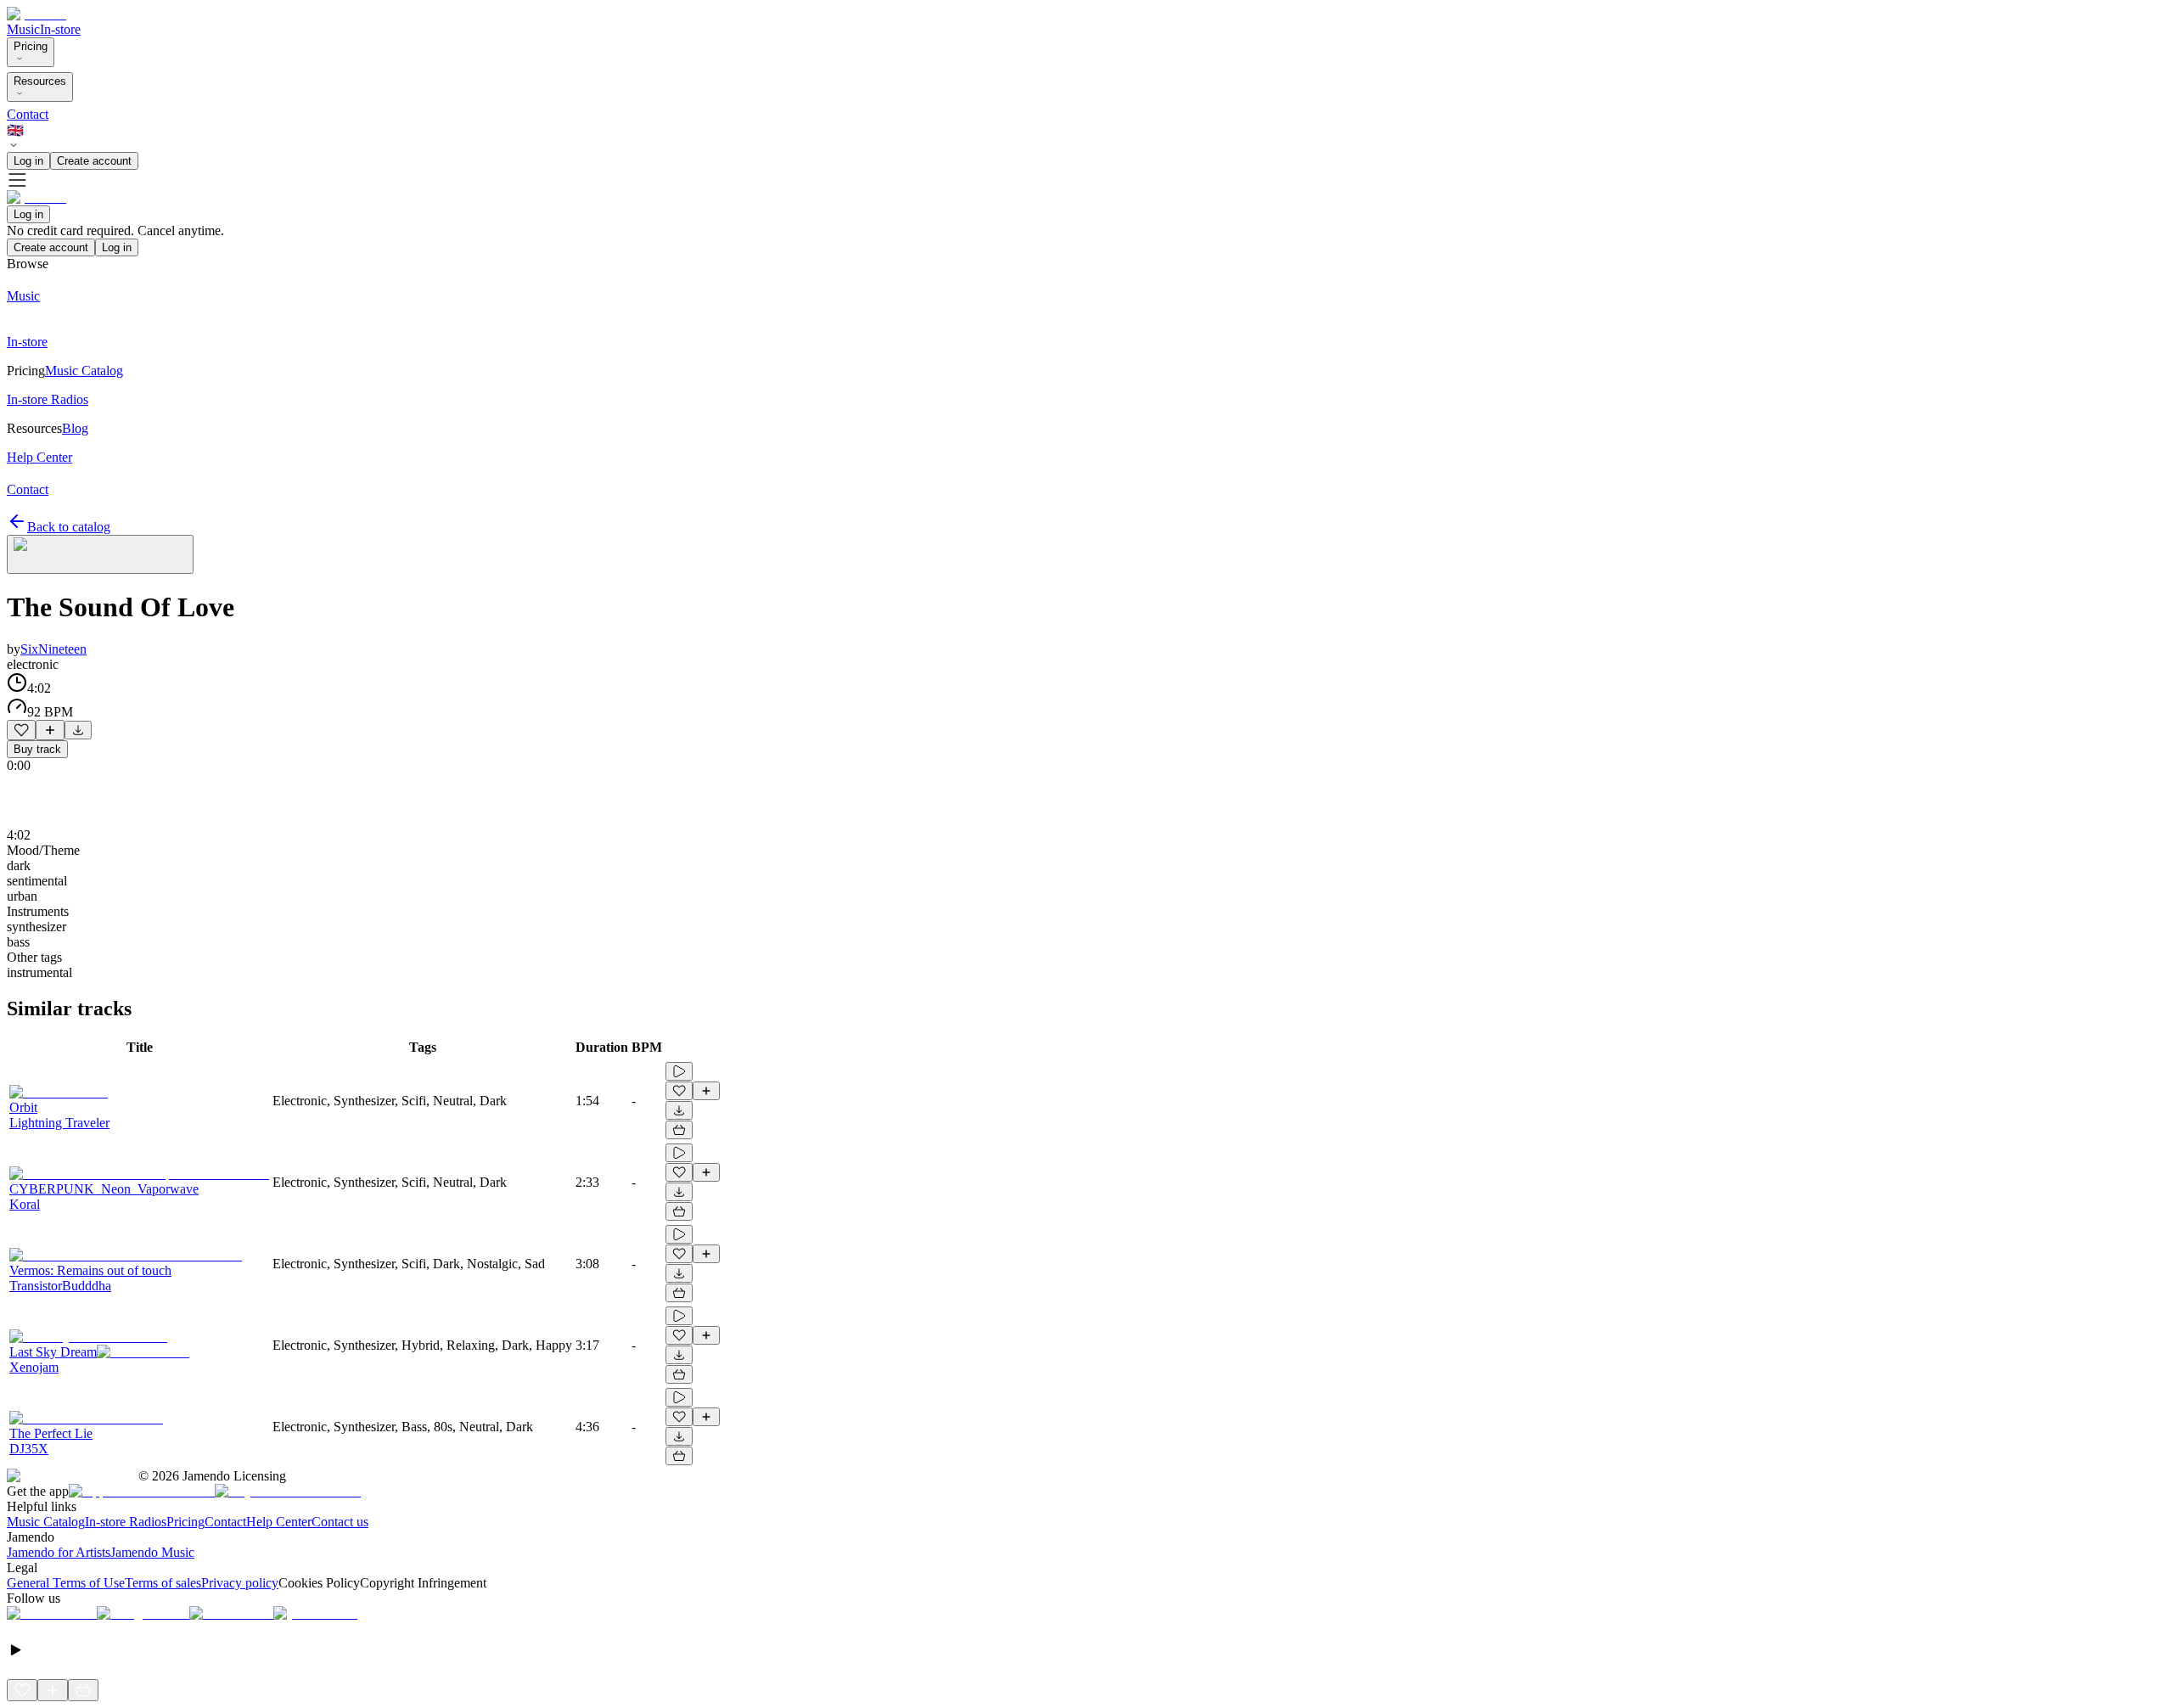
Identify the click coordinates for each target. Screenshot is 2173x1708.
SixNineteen (53, 649)
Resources (40, 81)
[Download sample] (78, 730)
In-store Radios (126, 1522)
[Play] (100, 554)
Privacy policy (240, 1583)
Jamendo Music (152, 1552)
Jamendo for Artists (59, 1552)
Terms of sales (163, 1583)
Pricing (31, 46)
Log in (28, 161)
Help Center (279, 1522)
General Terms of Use (66, 1583)
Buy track (37, 749)
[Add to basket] (679, 1130)
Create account (94, 161)
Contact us (340, 1522)
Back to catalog (69, 527)
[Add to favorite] (21, 730)
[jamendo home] (36, 14)
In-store (60, 29)
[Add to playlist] (50, 730)
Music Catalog (46, 1522)
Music (23, 29)
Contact (28, 114)
